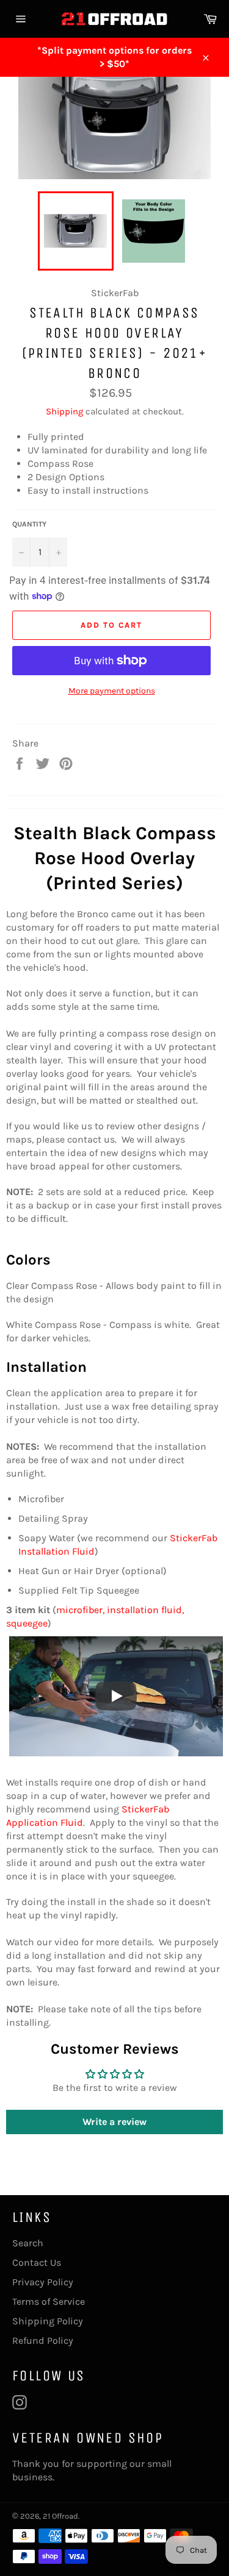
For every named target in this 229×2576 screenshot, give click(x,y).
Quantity (29, 524)
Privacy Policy (43, 2282)
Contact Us (37, 2262)
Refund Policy (43, 2340)
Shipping (64, 411)
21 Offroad (60, 2516)
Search (28, 2243)
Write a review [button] (114, 2122)
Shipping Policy (48, 2321)
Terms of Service (49, 2301)
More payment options (112, 691)
